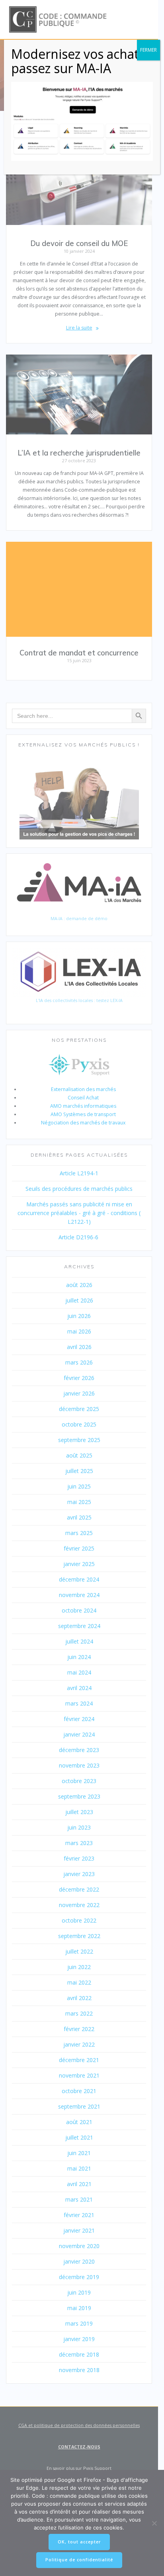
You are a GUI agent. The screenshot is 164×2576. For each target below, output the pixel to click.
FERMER (148, 50)
